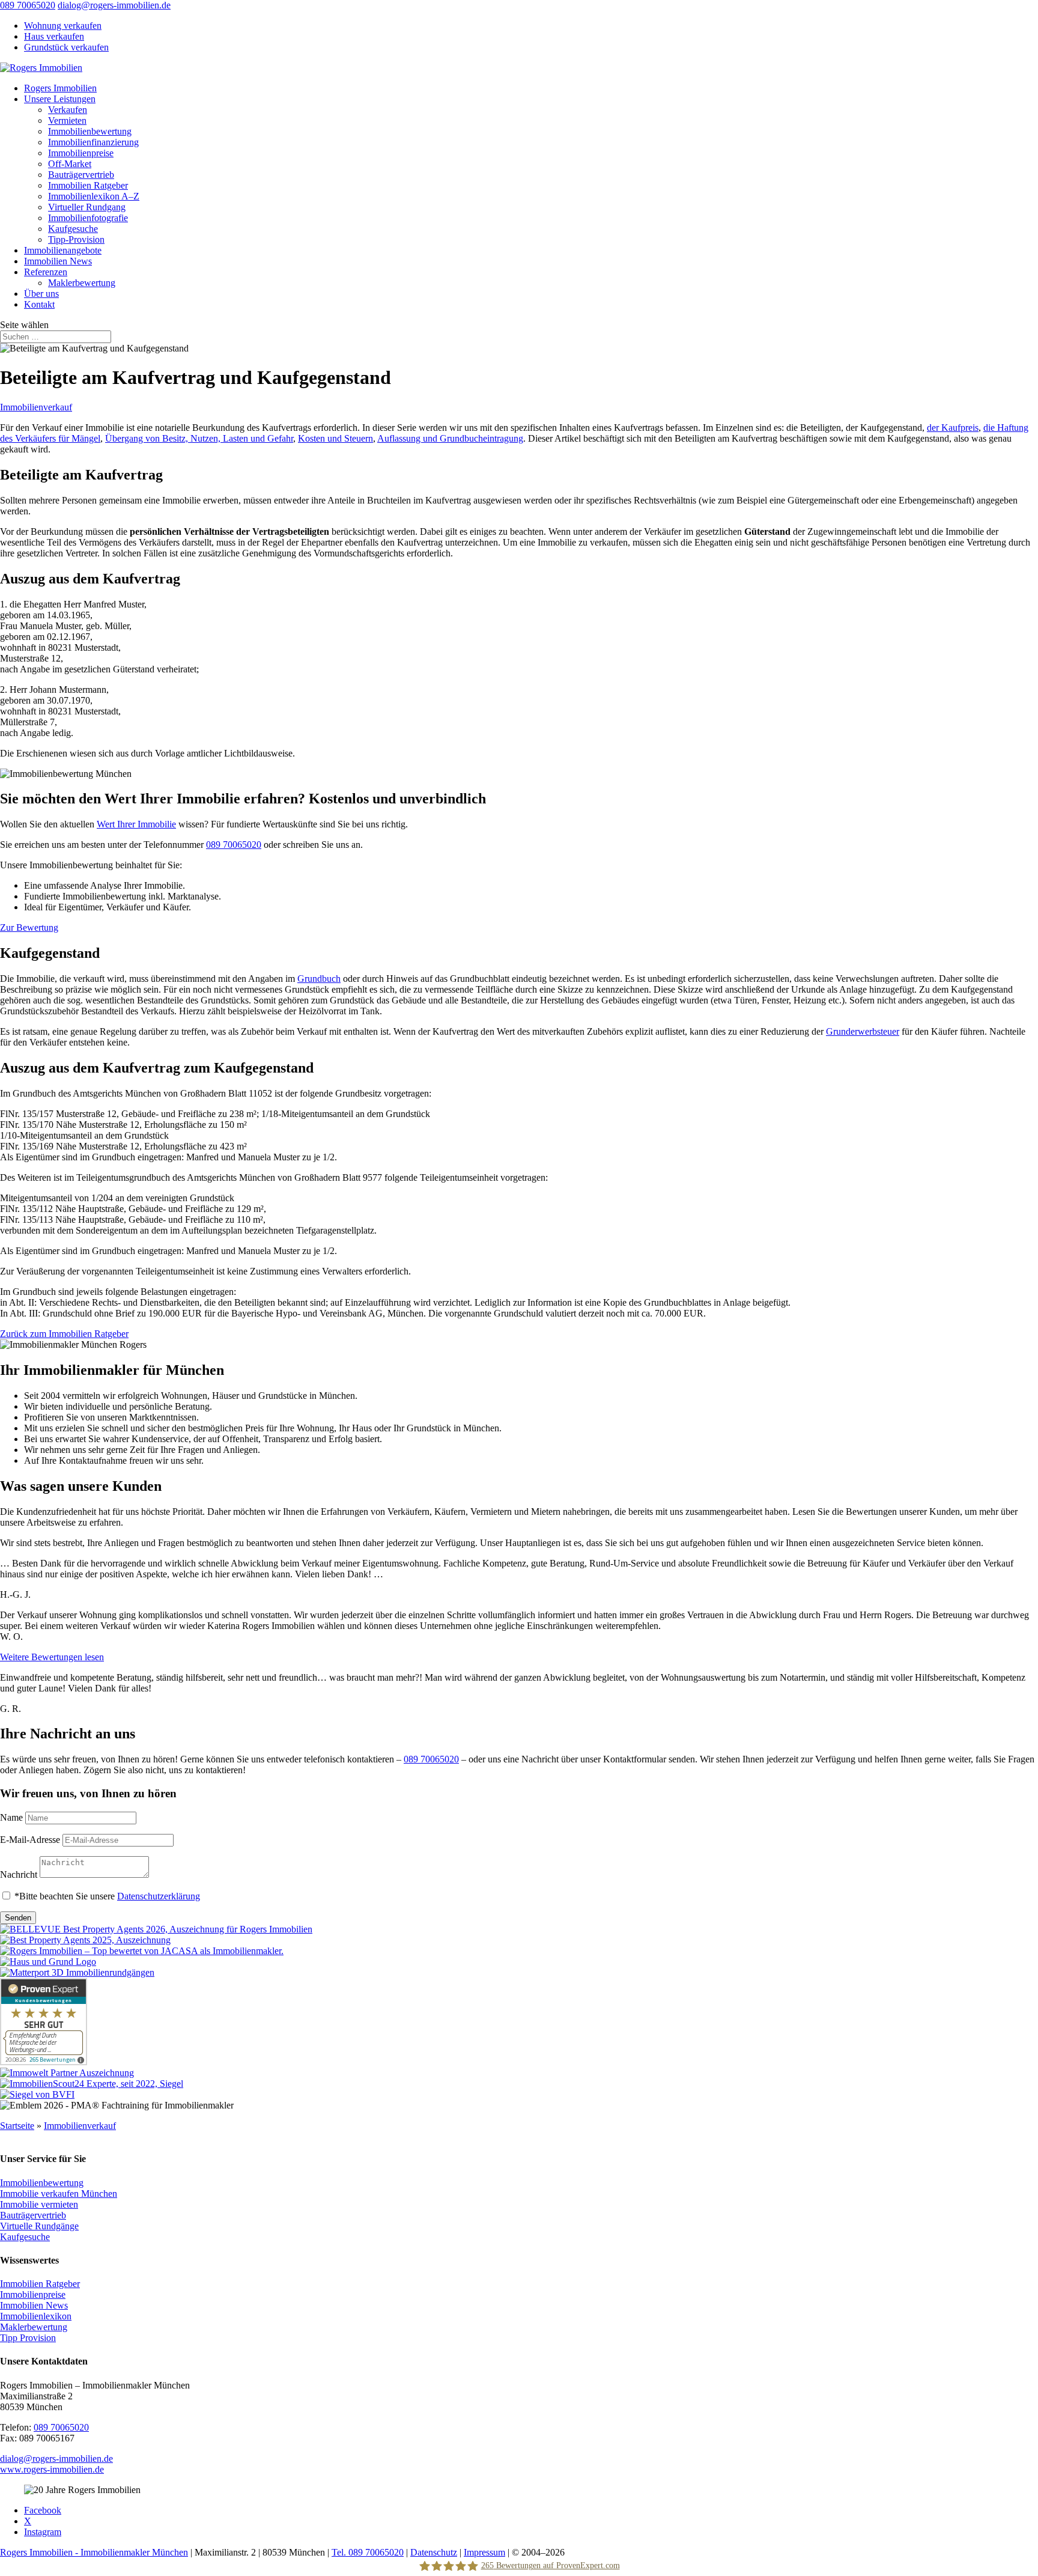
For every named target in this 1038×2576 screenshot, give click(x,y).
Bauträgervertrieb (81, 175)
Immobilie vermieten (39, 2204)
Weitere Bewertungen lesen (52, 1657)
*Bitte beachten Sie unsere (107, 1896)
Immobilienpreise (81, 153)
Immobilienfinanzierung (93, 142)
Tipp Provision (28, 2338)
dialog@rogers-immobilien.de (56, 2458)
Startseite (17, 2126)
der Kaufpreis (953, 428)
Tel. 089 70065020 (368, 2552)
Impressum (484, 2552)
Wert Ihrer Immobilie (136, 824)
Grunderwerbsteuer (863, 1031)
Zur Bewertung (29, 927)
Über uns (41, 294)
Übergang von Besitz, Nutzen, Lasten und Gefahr (199, 438)
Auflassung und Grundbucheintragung (450, 438)
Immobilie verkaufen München (59, 2193)
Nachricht (19, 1874)
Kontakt (39, 304)
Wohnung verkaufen (63, 26)
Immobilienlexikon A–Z (94, 196)
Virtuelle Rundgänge (39, 2225)
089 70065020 (28, 5)
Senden (18, 1918)
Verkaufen (68, 110)
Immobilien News (58, 261)
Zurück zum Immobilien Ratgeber (64, 1334)
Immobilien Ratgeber (88, 185)
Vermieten (67, 120)
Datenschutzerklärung (159, 1896)
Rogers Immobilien (60, 88)
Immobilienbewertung (90, 131)
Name (11, 1817)
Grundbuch (319, 979)
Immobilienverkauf (36, 407)
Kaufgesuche (73, 229)
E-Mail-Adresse (30, 1840)
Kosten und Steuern (335, 438)
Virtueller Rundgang (87, 207)
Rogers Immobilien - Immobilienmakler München (94, 2552)
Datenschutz (434, 2552)
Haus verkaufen (54, 36)
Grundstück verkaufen (66, 47)
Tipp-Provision (76, 239)
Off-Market (70, 164)
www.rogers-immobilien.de (52, 2469)
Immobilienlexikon (36, 2316)
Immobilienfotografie (88, 218)
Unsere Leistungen (60, 99)
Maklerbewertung (82, 283)
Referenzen (46, 272)
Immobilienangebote (63, 250)
